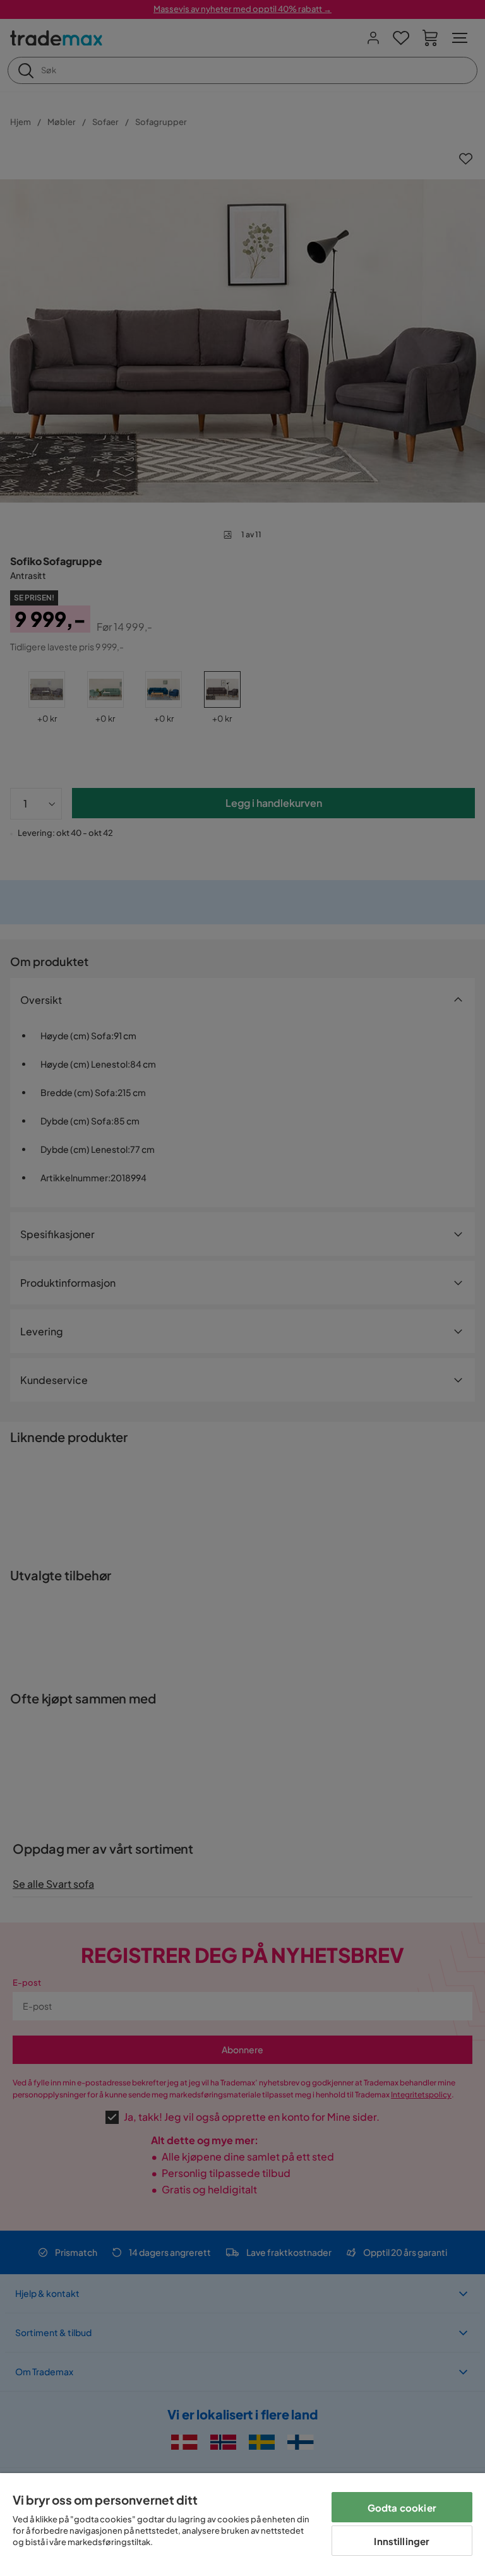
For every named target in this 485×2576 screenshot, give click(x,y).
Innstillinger (402, 2541)
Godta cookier (402, 2507)
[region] (242, 2525)
